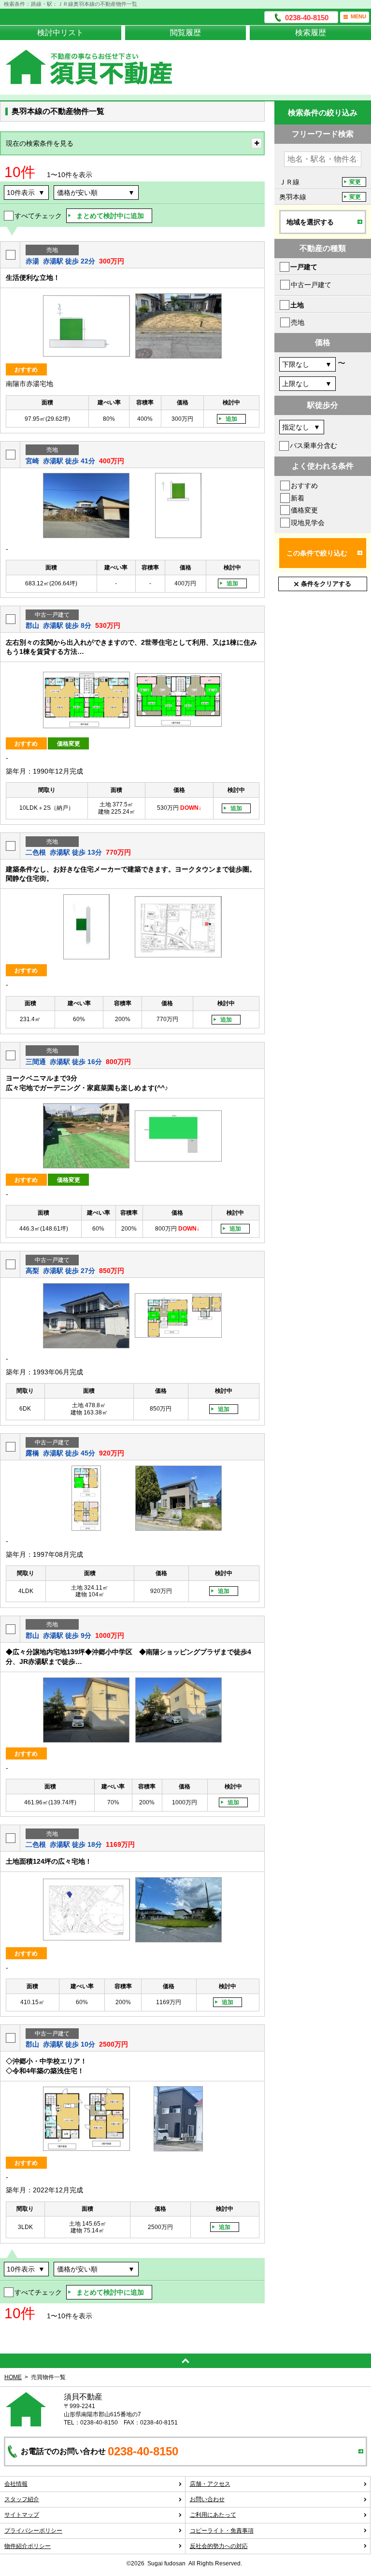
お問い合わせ (207, 2499)
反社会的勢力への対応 (219, 2546)
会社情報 (16, 2484)
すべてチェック (38, 216)
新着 (298, 498)
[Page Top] (185, 2361)
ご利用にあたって (213, 2515)
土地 (297, 305)
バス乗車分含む (314, 445)
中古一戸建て (311, 285)
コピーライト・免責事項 (222, 2531)
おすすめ (304, 485)
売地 (298, 322)
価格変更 (304, 510)
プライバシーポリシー (33, 2531)
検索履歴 (311, 33)
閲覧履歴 (185, 33)
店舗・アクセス (210, 2484)
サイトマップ (22, 2515)
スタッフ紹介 (22, 2499)
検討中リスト (60, 33)
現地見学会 (308, 523)
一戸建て (304, 267)
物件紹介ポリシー (28, 2546)
